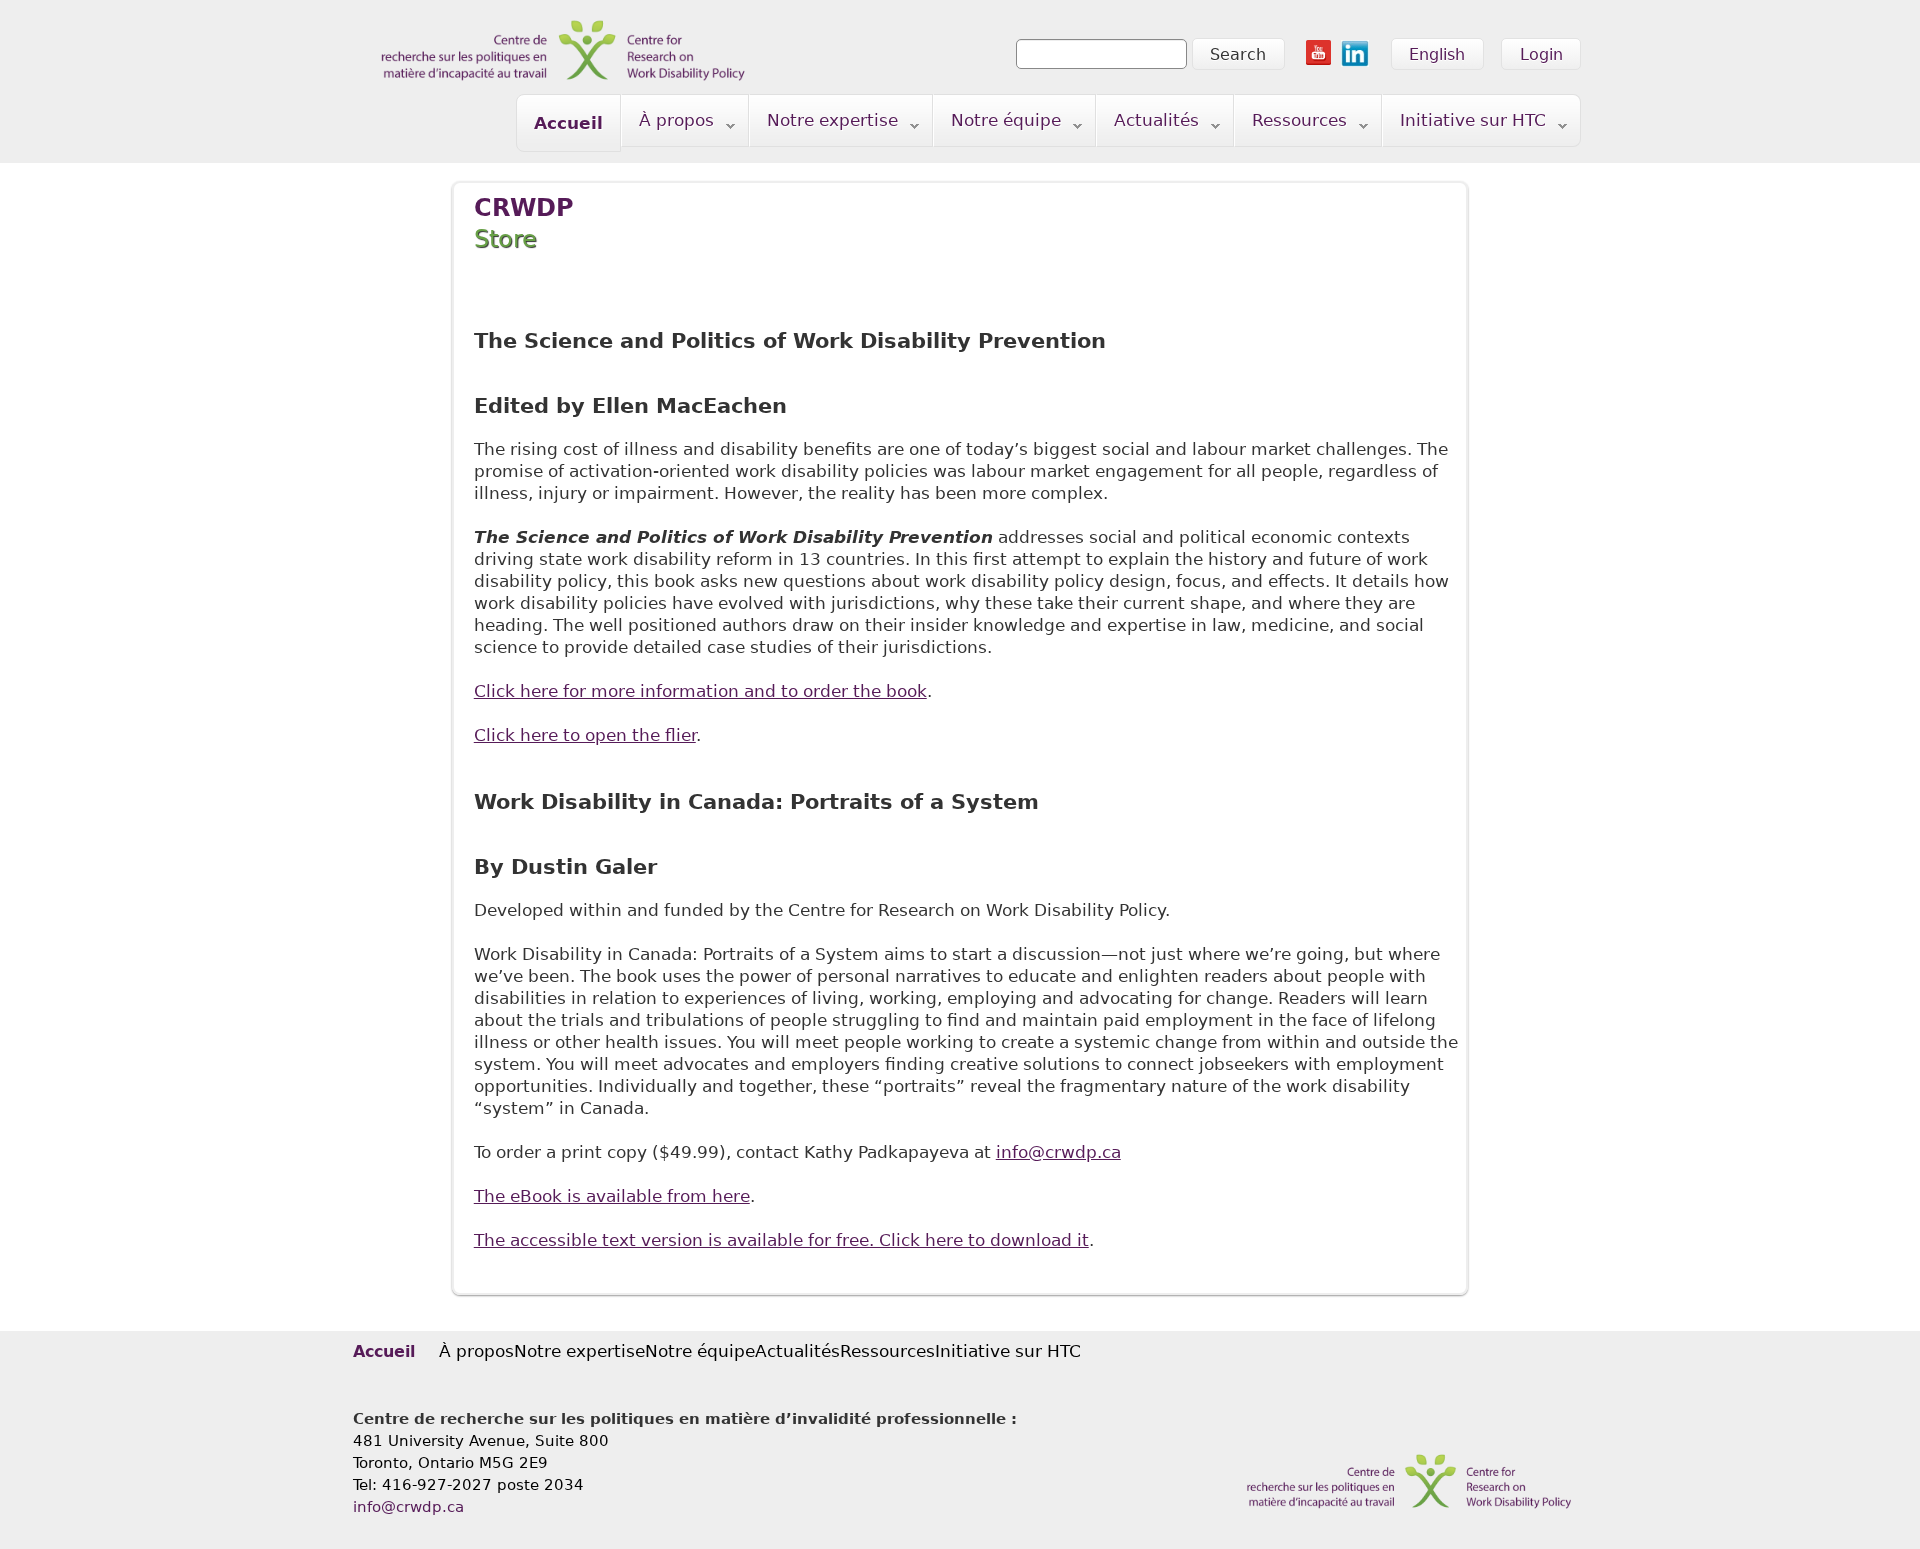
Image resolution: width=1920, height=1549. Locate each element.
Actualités (1148, 124)
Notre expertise (824, 124)
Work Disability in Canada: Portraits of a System (756, 802)
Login (1541, 54)
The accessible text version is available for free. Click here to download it (781, 1240)
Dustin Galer (584, 867)
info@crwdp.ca (1058, 1152)
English (1437, 54)
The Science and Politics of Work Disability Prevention (790, 341)
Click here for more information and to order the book (700, 691)
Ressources (1291, 124)
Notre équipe (997, 124)
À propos (668, 124)
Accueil (568, 123)
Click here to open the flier (585, 735)
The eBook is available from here (612, 1196)
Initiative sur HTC (1464, 124)
